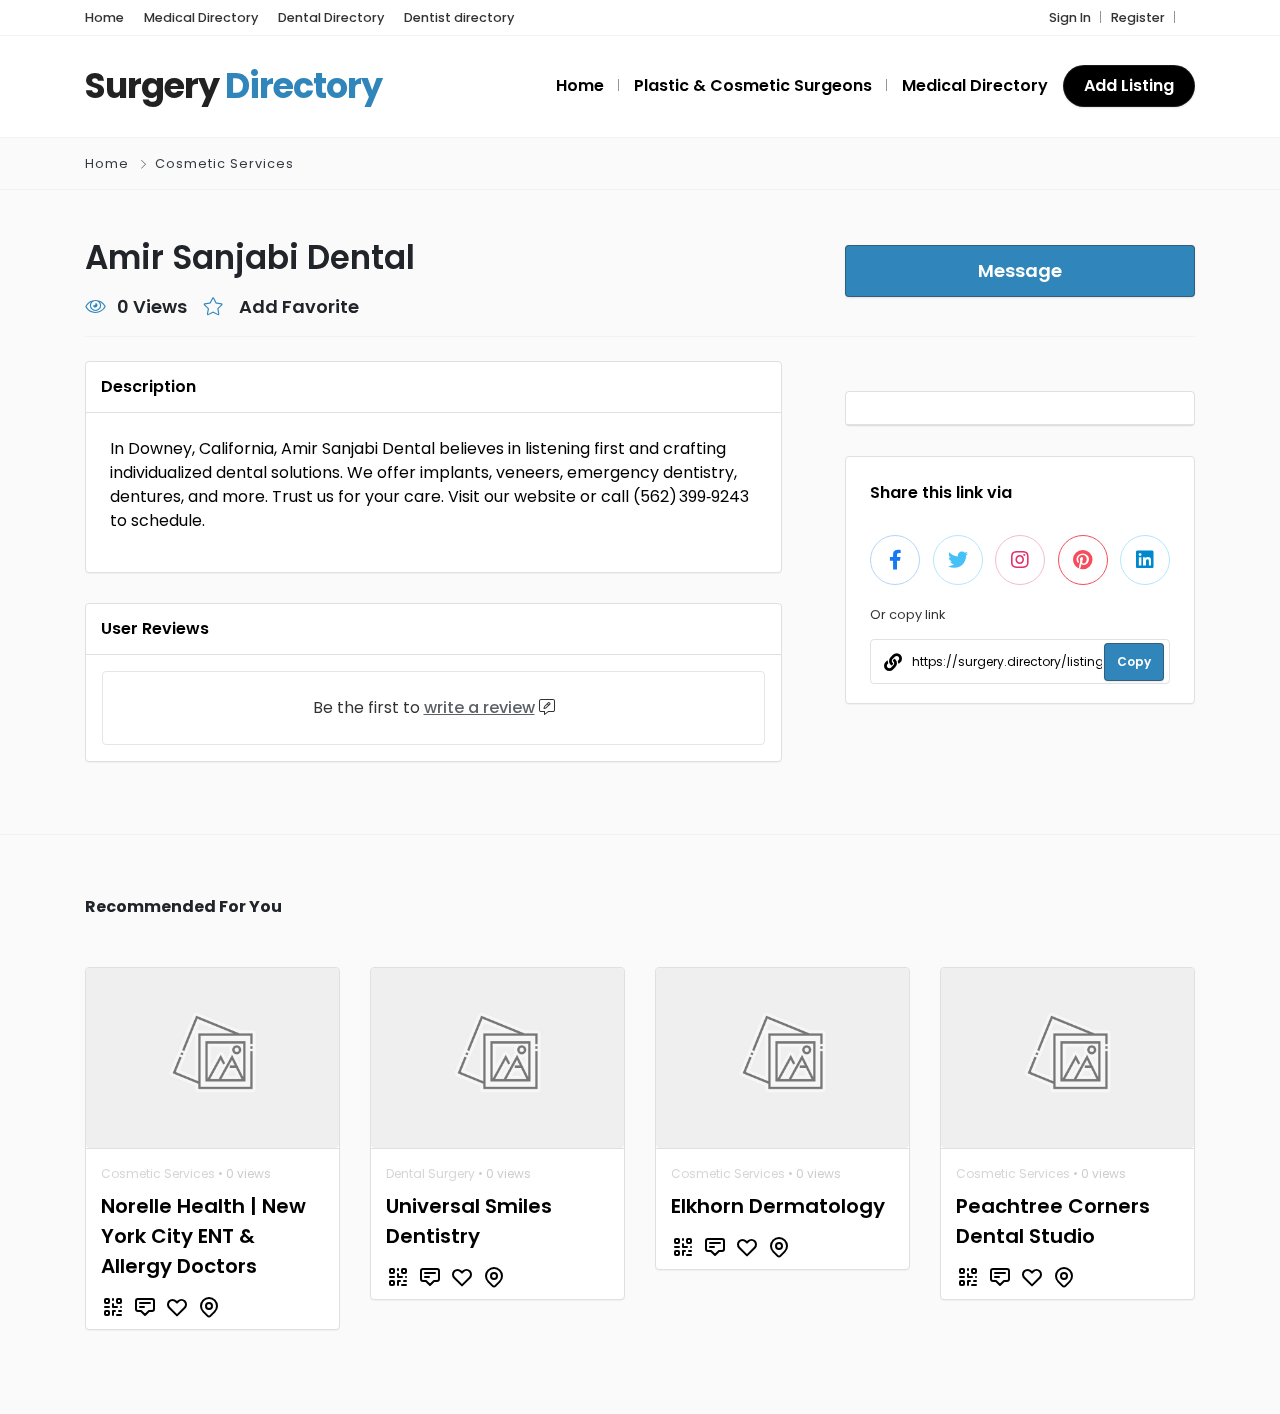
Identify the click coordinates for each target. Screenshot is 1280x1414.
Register (1138, 17)
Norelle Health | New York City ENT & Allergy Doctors (203, 1236)
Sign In (1070, 17)
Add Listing (1129, 85)
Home (107, 163)
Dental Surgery (430, 1173)
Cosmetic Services (224, 163)
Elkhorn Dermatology (778, 1206)
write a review (479, 707)
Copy (1134, 661)
